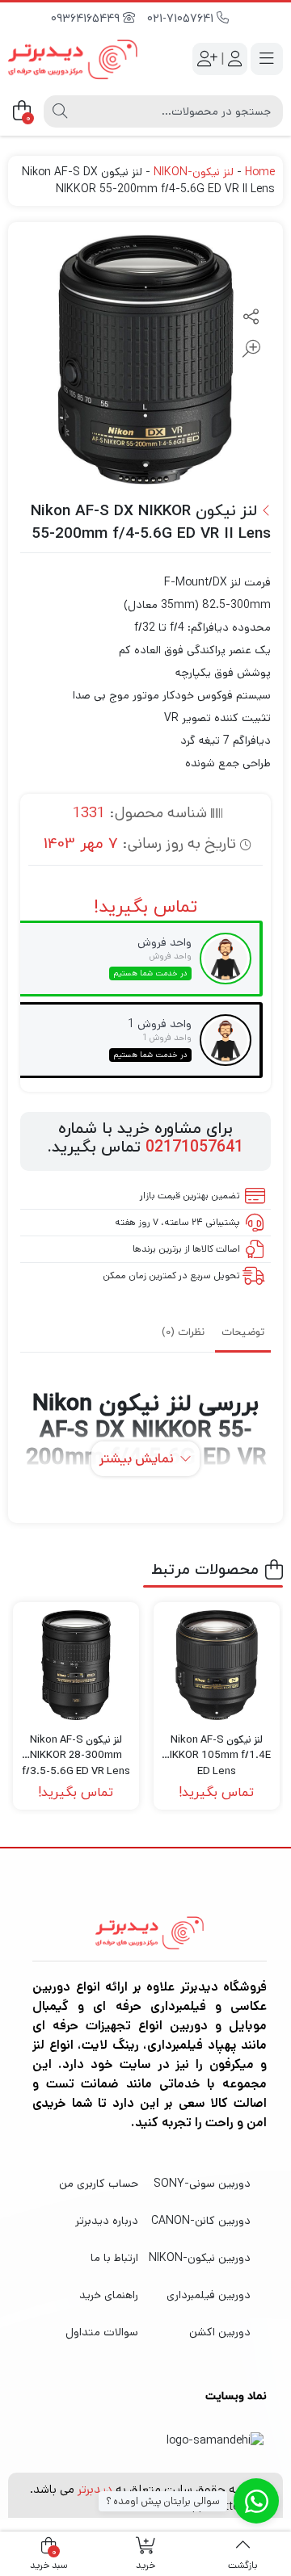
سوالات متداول (102, 2332)
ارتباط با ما (114, 2258)
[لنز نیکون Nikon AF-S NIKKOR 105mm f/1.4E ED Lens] (217, 1665)
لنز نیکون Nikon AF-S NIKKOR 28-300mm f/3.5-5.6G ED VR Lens (76, 1748)
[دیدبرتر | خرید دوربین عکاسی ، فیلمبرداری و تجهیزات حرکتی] (73, 59)
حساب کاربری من (99, 2184)
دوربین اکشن (220, 2332)
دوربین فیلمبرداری (209, 2295)
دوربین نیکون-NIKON (200, 2258)
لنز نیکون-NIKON (194, 172)
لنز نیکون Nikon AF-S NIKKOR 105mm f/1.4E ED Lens (217, 1748)
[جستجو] (60, 111)
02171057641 (194, 1147)
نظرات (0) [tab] (183, 1332)
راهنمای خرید (109, 2295)
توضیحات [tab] (243, 1332)
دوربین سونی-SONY (202, 2184)
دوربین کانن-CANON (201, 2221)
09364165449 (87, 19)
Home (260, 172)
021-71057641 (182, 19)
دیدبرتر (95, 2489)
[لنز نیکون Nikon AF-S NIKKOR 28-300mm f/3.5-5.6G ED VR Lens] (76, 1665)
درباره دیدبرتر (107, 2221)
